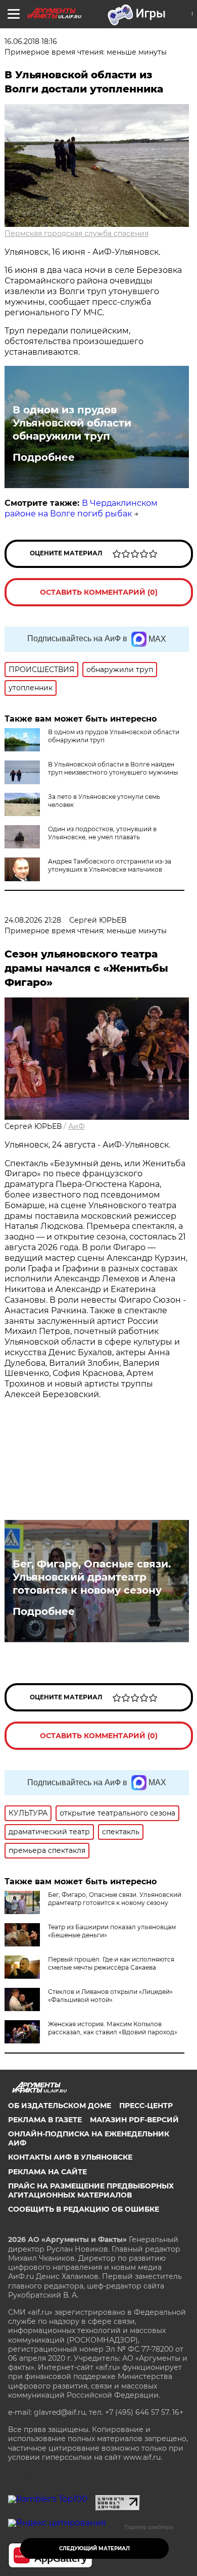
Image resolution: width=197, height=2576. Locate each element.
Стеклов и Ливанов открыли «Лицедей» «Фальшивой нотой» (110, 1996)
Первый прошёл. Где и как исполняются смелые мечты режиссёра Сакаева (111, 1963)
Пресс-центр (146, 2106)
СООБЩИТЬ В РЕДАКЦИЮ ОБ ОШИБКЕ (84, 2209)
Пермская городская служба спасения (77, 233)
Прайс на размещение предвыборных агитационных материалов (91, 2190)
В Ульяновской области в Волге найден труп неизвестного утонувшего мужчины (113, 768)
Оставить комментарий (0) (99, 592)
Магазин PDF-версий (134, 2120)
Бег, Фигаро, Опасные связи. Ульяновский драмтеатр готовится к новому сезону (92, 1577)
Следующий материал (94, 2548)
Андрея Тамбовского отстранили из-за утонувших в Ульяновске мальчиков (110, 865)
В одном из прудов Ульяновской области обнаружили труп (72, 423)
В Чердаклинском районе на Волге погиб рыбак (81, 508)
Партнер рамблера (149, 2527)
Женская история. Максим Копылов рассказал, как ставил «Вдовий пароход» (113, 2028)
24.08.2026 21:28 (33, 920)
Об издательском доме (60, 2106)
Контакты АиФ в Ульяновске (70, 2157)
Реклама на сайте (47, 2172)
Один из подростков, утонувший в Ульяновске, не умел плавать (102, 833)
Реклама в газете (45, 2120)
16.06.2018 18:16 (31, 41)
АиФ (77, 1126)
